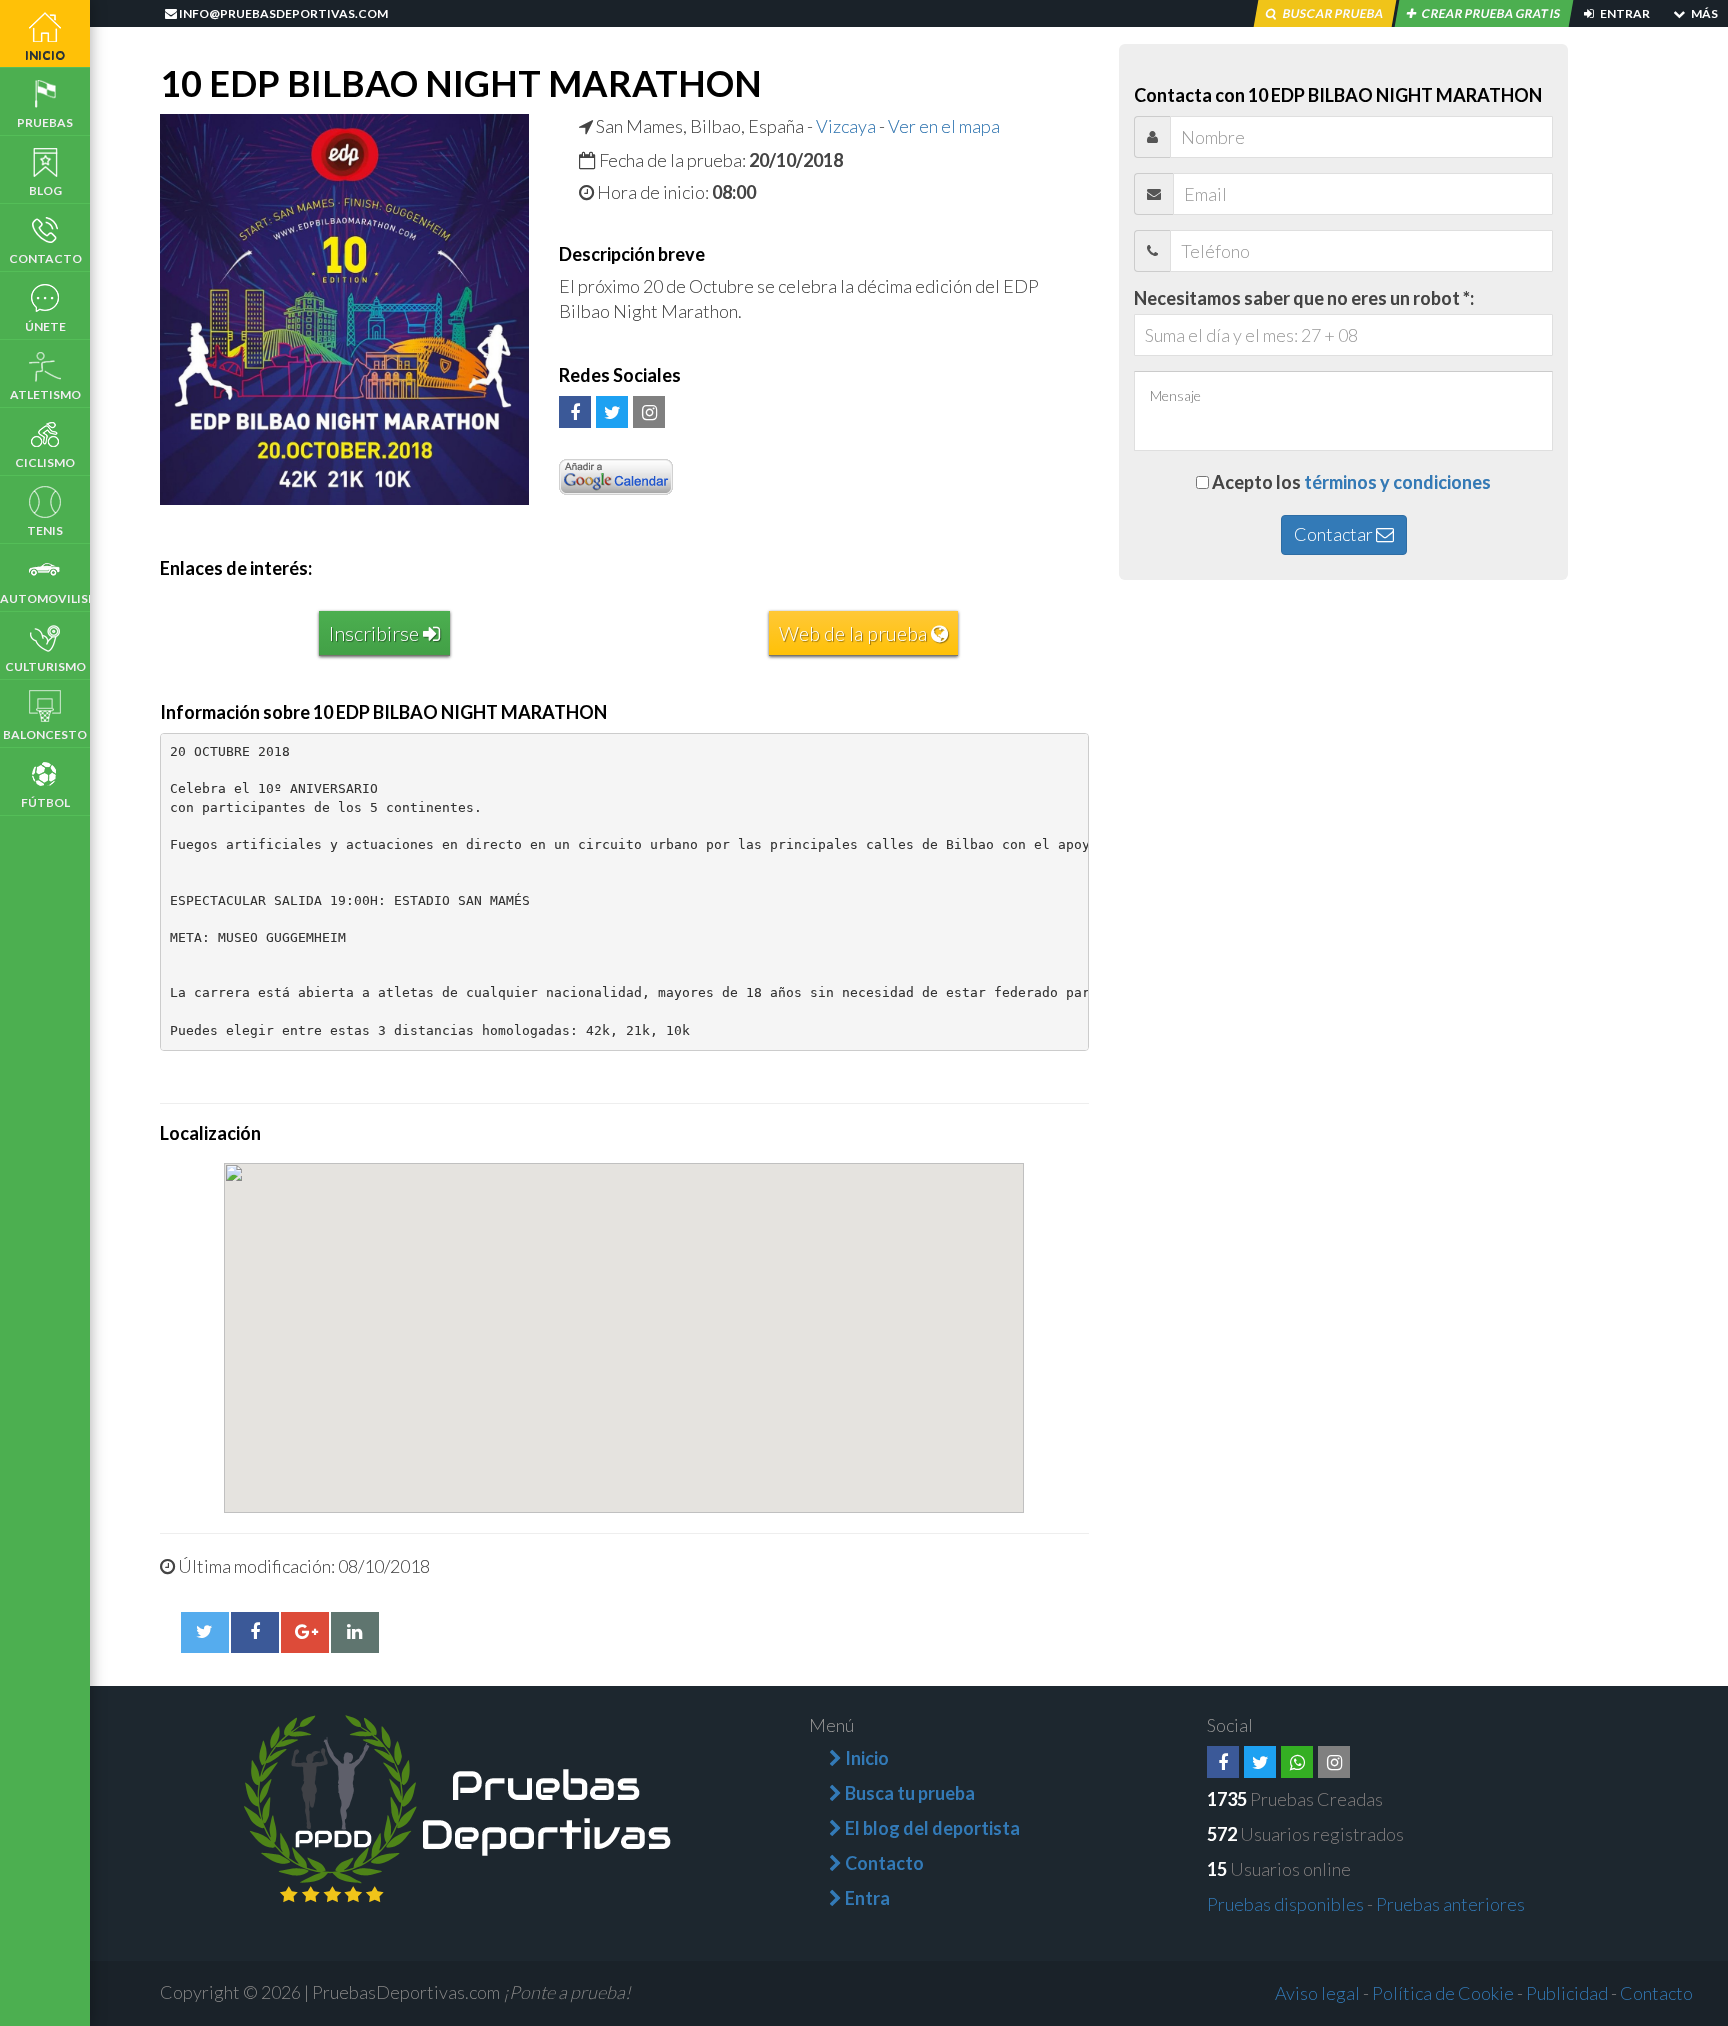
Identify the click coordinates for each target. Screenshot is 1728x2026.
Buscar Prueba (1333, 13)
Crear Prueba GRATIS (1491, 13)
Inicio (45, 54)
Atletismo (45, 394)
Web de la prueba (855, 633)
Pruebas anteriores (1450, 1904)
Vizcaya (846, 126)
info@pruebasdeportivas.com (282, 13)
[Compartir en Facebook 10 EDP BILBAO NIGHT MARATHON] (255, 1632)
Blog (45, 190)
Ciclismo (45, 462)
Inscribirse (376, 633)
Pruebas (45, 122)
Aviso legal (1317, 1993)
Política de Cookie (1443, 1993)
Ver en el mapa (944, 126)
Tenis (45, 530)
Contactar (1335, 534)
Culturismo (45, 666)
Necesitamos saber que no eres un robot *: (1304, 298)
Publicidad (1567, 1993)
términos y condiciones (1397, 482)
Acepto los (1351, 482)
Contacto (45, 258)
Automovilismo (45, 598)
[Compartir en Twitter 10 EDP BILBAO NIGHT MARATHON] (205, 1632)
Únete (45, 326)
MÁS (1703, 13)
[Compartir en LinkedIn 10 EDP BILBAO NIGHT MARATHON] (355, 1632)
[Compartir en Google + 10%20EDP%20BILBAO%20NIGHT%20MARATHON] (305, 1632)
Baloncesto (45, 734)
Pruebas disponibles (1285, 1904)
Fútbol (45, 802)
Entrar (1624, 13)
